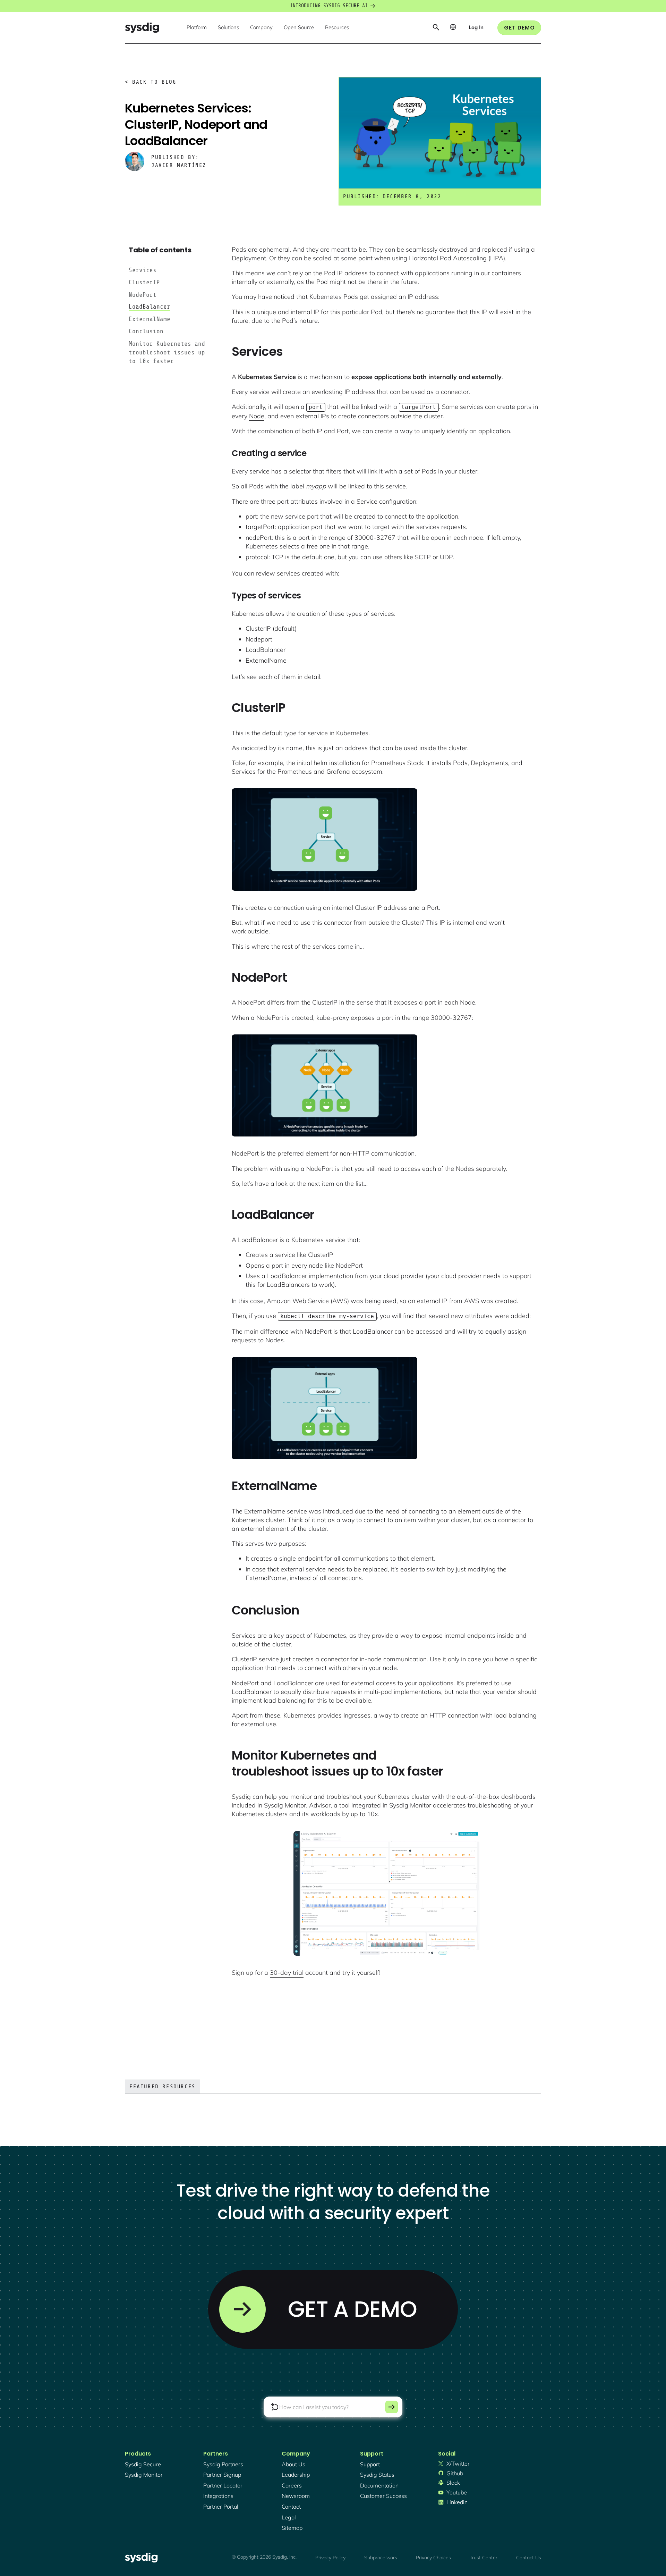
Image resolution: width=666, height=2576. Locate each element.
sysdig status (377, 2475)
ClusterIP (144, 282)
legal (289, 2517)
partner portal (221, 2507)
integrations (218, 2496)
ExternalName (150, 319)
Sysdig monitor (144, 2475)
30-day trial (287, 1973)
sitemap (292, 2528)
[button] (197, 28)
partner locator (223, 2485)
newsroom (296, 2496)
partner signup (222, 2475)
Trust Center (484, 2558)
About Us (293, 2464)
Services (143, 270)
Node (257, 416)
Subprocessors (381, 2558)
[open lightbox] (325, 840)
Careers (292, 2485)
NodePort (143, 294)
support (370, 2464)
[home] (142, 28)
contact (291, 2507)
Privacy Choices (433, 2558)
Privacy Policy (330, 2558)
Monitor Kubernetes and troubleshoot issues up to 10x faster (167, 352)
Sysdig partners (223, 2464)
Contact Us (529, 2558)
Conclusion (146, 331)
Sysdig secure (143, 2464)
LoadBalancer (150, 307)
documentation (379, 2485)
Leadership (296, 2475)
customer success (383, 2496)
